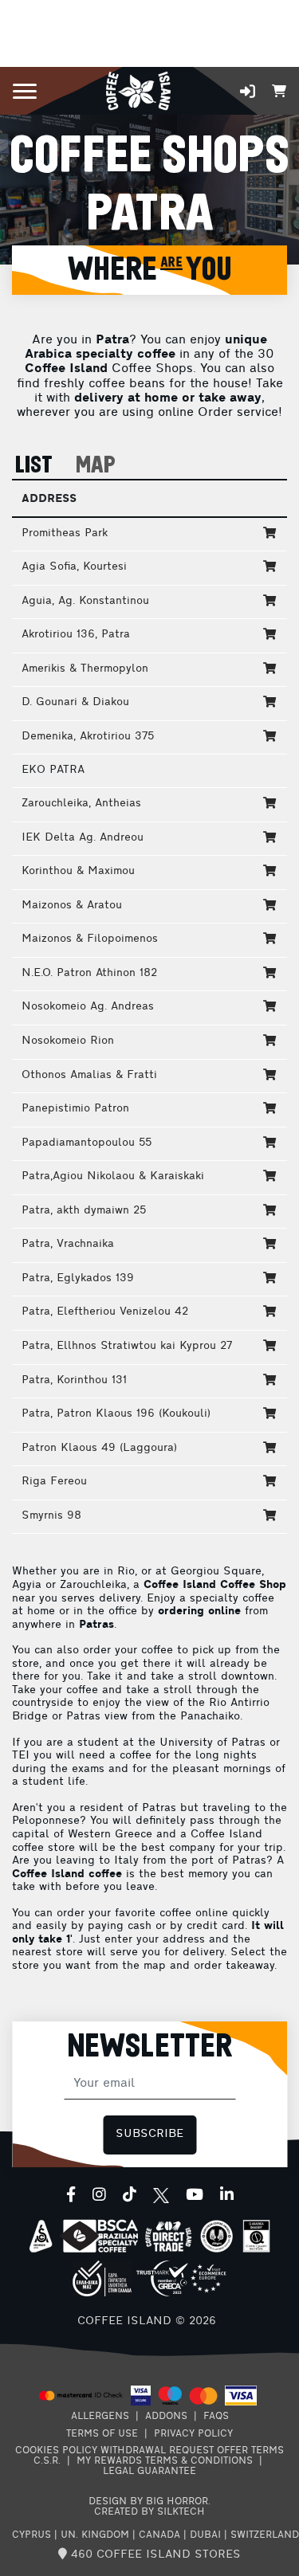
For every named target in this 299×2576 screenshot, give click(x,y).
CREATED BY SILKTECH (149, 2512)
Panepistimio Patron (75, 1109)
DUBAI (205, 2535)
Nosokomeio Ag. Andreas (88, 1007)
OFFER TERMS (250, 2451)
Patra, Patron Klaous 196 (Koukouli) (116, 1414)
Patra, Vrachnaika (68, 1244)
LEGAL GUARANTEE (149, 2472)
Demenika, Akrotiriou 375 (88, 737)
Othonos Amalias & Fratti (89, 1075)
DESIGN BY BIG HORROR (148, 2502)
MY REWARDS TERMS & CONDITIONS (165, 2461)
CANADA (159, 2535)
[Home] (138, 90)
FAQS (216, 2417)
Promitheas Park (65, 533)
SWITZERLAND (265, 2535)
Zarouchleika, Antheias (81, 804)
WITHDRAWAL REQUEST (157, 2451)
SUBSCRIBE (149, 2134)
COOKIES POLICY (56, 2451)
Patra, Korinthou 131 (74, 1380)
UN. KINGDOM (95, 2535)
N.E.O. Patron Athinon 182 (89, 973)
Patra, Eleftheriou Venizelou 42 (105, 1312)
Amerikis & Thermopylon (85, 669)
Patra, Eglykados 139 (78, 1278)
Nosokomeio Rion (68, 1041)
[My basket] (279, 90)
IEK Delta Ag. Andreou (83, 838)
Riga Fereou (54, 1482)
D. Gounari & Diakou (75, 702)
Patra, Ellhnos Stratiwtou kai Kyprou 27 (127, 1346)
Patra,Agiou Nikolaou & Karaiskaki (113, 1176)
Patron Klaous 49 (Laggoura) (99, 1448)
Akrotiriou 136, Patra (76, 635)
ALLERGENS (100, 2417)
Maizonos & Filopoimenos (90, 939)
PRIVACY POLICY (193, 2434)
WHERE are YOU (150, 270)
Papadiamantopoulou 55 (87, 1143)
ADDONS (166, 2417)
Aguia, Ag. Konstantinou (85, 601)
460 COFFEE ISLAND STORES (154, 2555)
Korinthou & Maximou (78, 871)
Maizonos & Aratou (72, 906)
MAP (96, 466)
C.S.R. (47, 2461)
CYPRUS (31, 2535)
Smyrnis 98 (51, 1516)
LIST (34, 466)
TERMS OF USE (102, 2434)
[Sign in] (248, 91)
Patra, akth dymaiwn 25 (84, 1211)
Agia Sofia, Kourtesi (74, 567)
